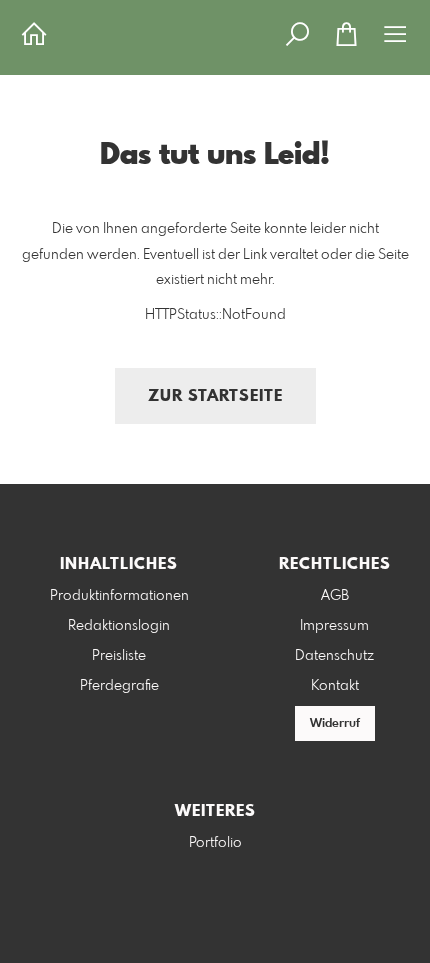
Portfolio (215, 843)
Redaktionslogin (119, 626)
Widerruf (335, 724)
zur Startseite (215, 396)
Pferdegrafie (119, 686)
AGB (335, 596)
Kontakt (335, 686)
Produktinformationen (119, 596)
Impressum (334, 626)
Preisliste (119, 656)
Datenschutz (334, 656)
